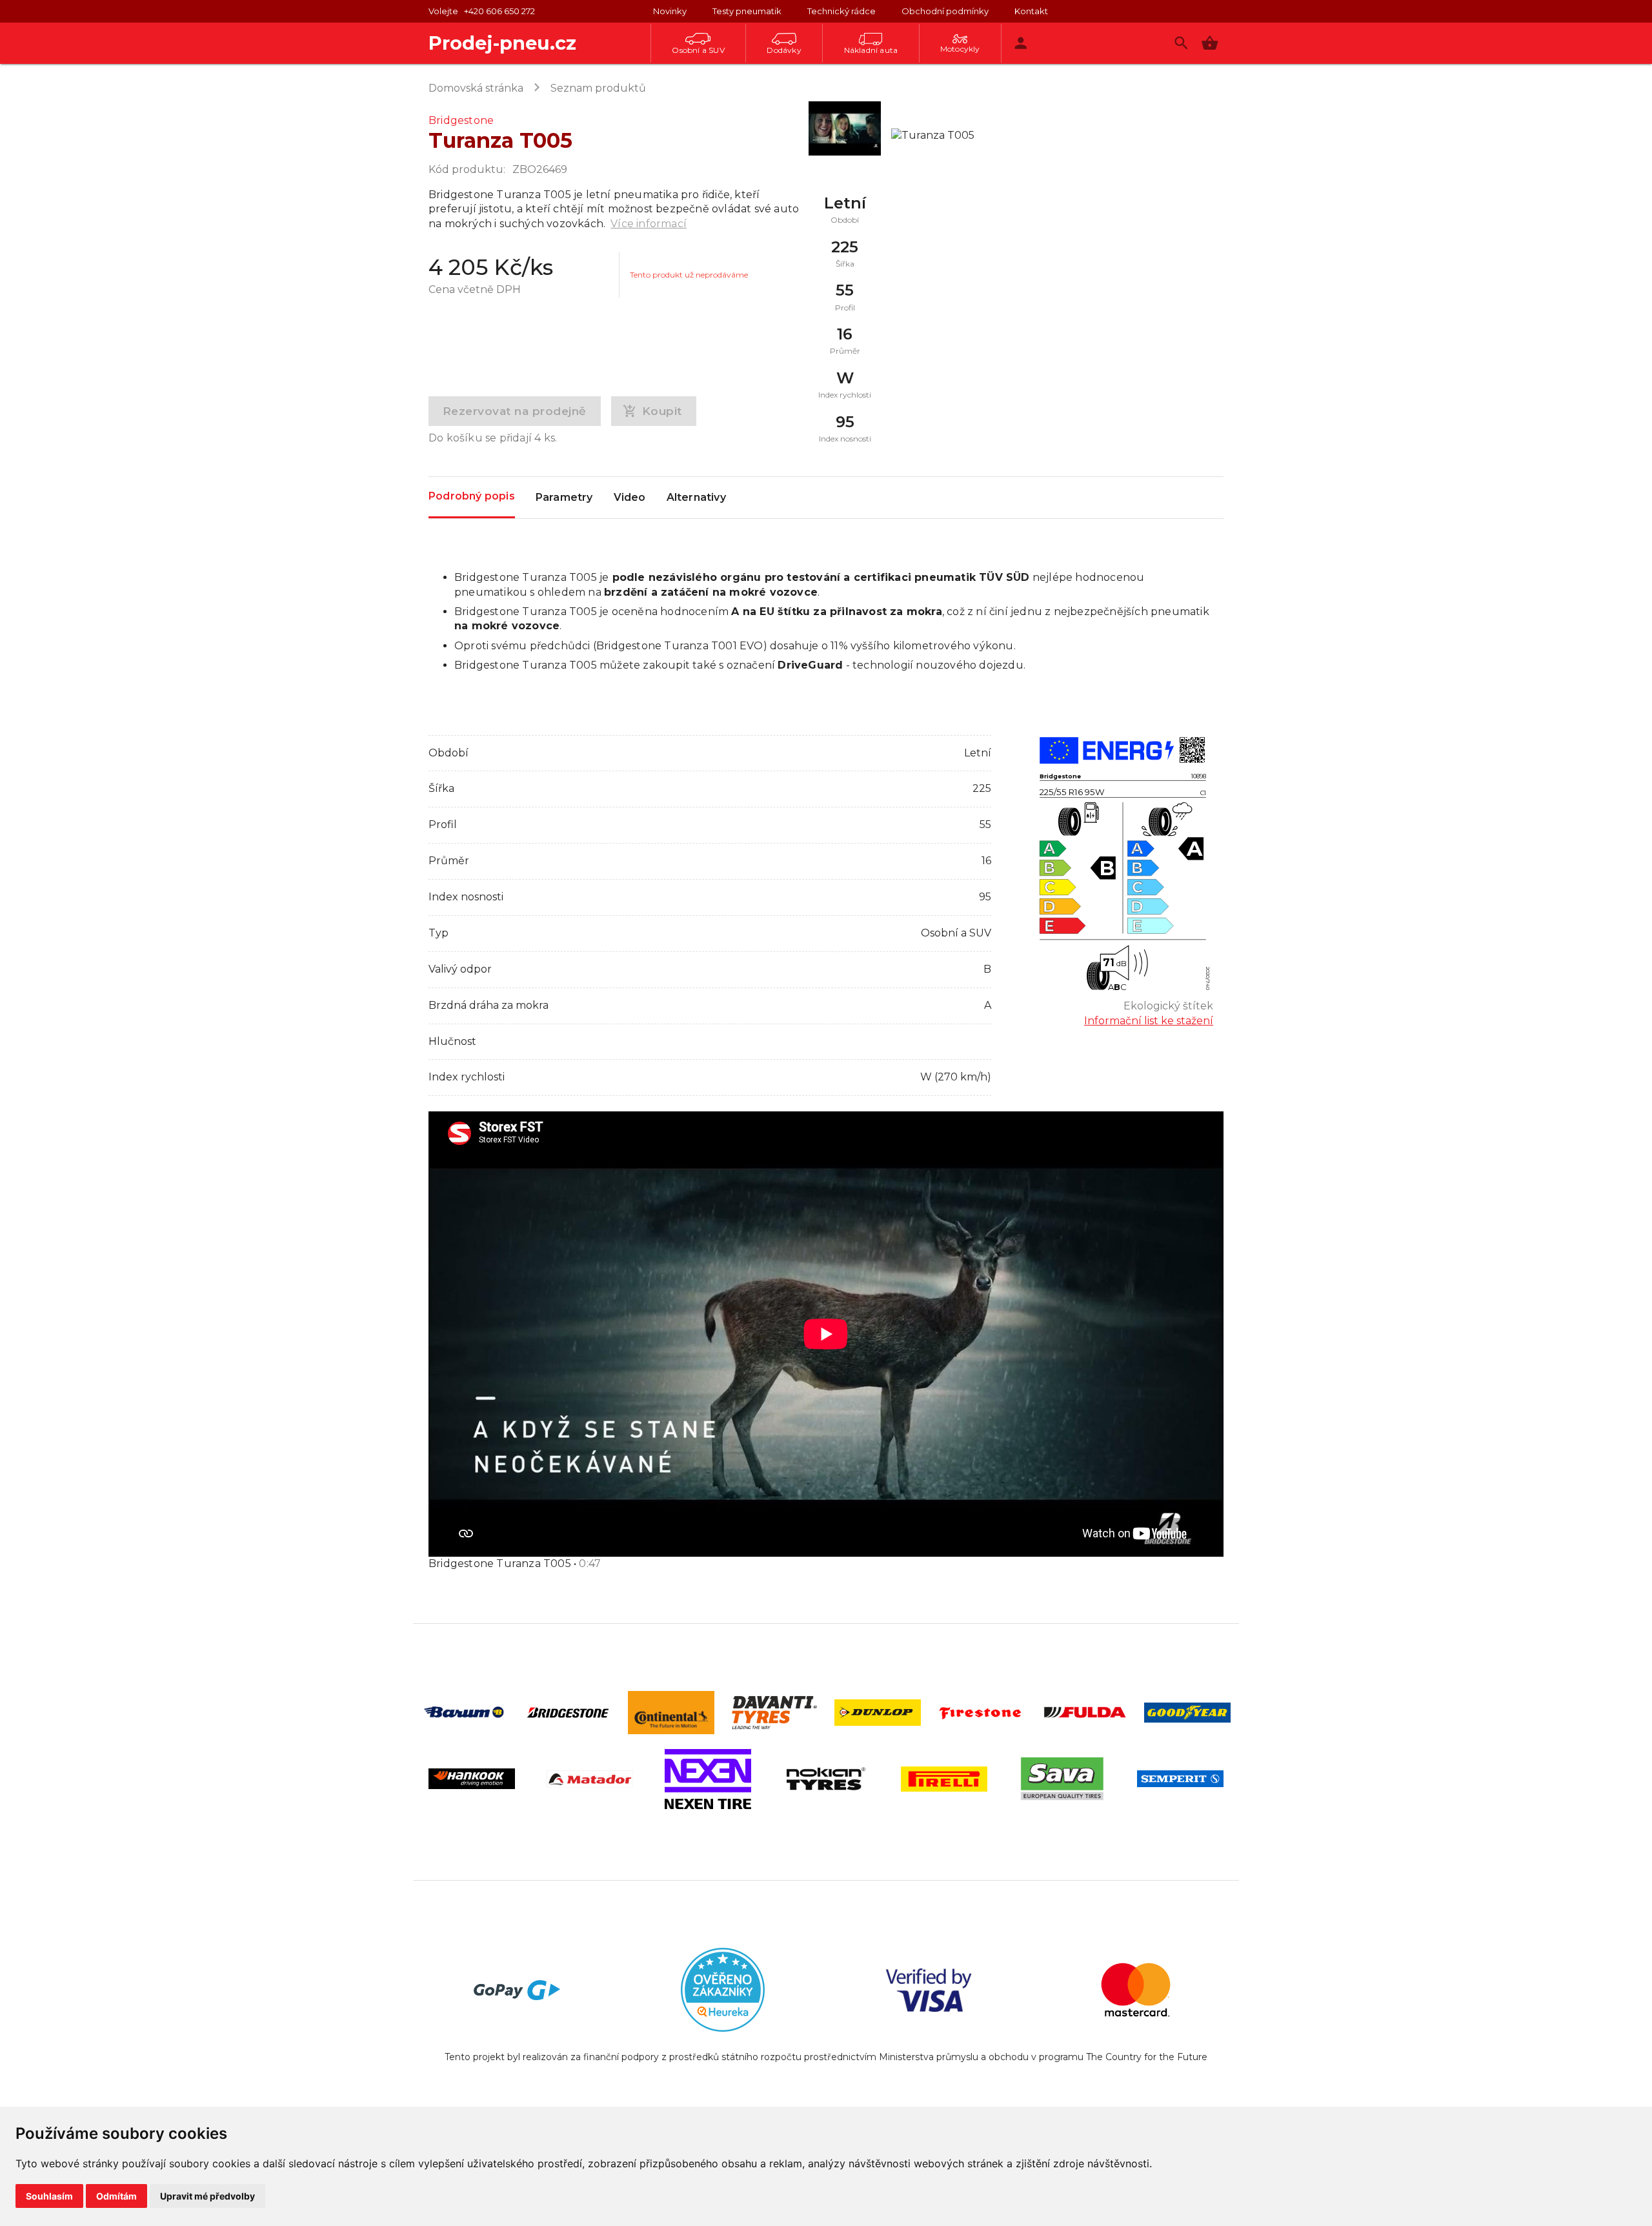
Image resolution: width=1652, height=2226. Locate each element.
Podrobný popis (472, 496)
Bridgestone (461, 120)
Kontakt (1031, 11)
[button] (1210, 43)
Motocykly (960, 49)
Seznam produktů (598, 88)
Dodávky (784, 50)
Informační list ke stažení (1149, 1021)
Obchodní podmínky (945, 11)
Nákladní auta (871, 50)
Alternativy (696, 497)
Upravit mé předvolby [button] (207, 2196)
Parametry (564, 497)
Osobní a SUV (698, 50)
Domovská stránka (476, 88)
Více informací (649, 224)
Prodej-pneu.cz (502, 43)
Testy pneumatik (747, 11)
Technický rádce (841, 11)
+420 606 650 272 (499, 11)
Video (630, 497)
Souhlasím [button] (49, 2196)
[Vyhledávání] (1181, 43)
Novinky (670, 11)
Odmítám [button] (116, 2196)
